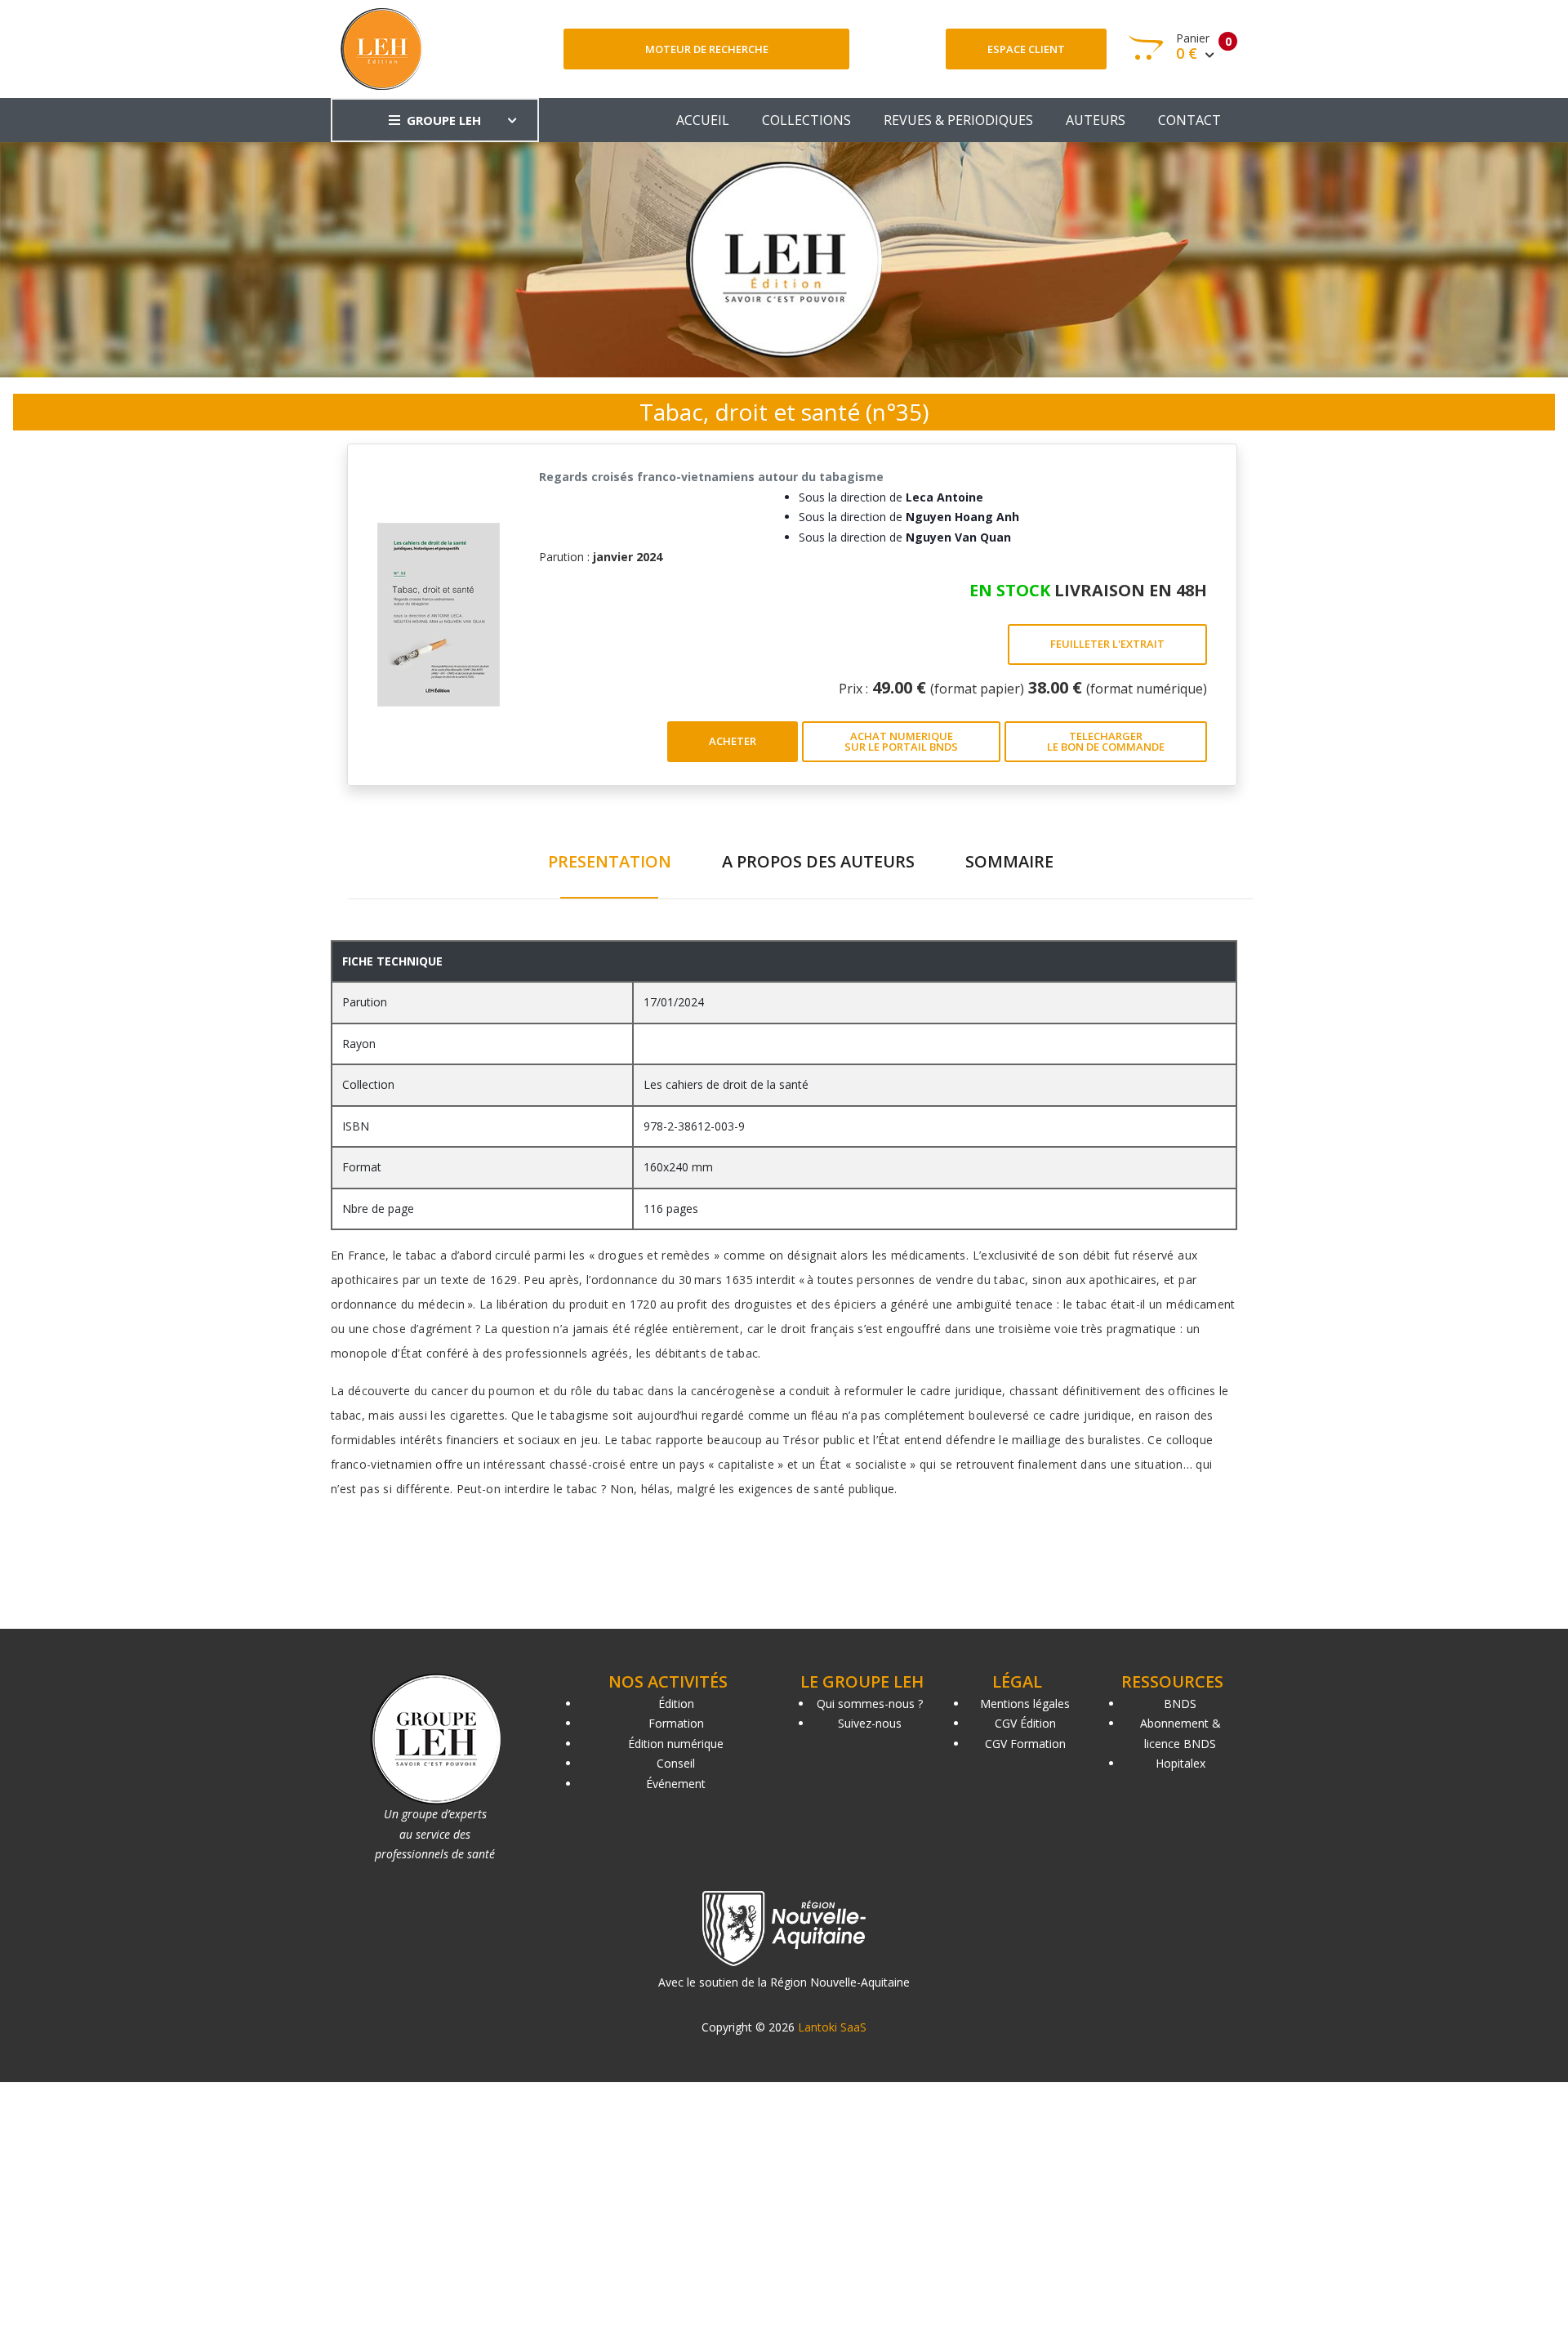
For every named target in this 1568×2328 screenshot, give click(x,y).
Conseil (676, 1763)
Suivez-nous (870, 1723)
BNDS (1180, 1704)
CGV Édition (1025, 1723)
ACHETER (733, 741)
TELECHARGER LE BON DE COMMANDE (1106, 741)
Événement (676, 1784)
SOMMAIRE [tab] (1009, 861)
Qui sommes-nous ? (870, 1704)
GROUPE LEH (444, 120)
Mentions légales (1025, 1704)
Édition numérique (676, 1744)
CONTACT (1189, 120)
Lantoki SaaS (832, 2027)
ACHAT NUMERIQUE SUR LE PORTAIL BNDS (901, 741)
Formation (676, 1723)
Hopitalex (1180, 1763)
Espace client (1026, 49)
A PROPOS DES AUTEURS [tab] (818, 861)
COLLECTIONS (806, 120)
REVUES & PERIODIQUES (958, 120)
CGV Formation (1025, 1744)
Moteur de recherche (707, 49)
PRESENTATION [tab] (610, 861)
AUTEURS (1096, 120)
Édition (676, 1704)
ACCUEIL (703, 120)
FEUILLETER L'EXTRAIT (1107, 644)
